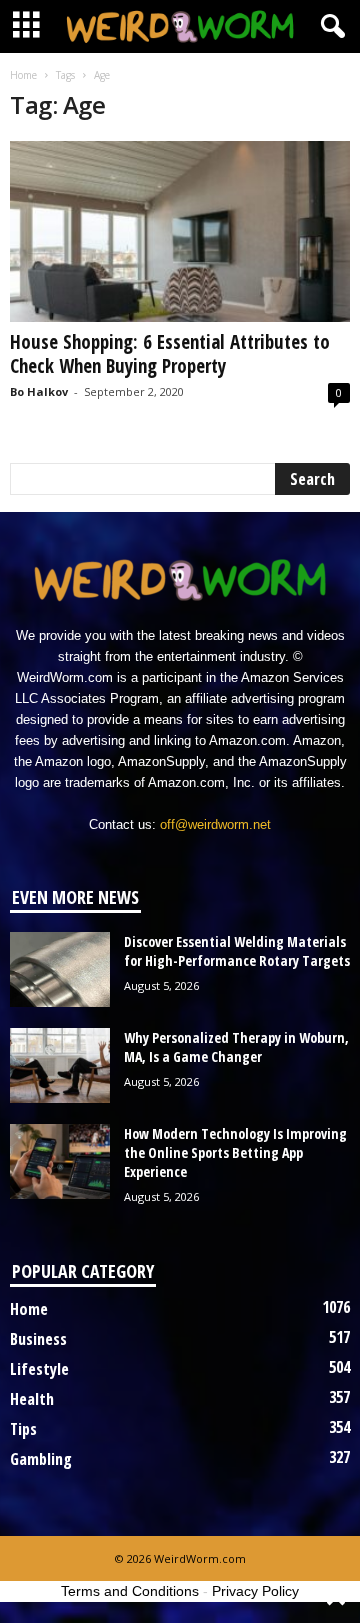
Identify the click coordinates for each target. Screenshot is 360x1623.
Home (23, 75)
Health (32, 1399)
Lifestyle (39, 1369)
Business (38, 1339)
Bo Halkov (39, 391)
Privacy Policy (255, 1591)
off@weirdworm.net (215, 824)
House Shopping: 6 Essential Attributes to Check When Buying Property (170, 354)
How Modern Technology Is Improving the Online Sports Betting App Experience (235, 1152)
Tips (23, 1429)
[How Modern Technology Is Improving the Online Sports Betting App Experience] (60, 1161)
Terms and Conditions (130, 1591)
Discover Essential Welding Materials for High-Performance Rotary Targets (237, 951)
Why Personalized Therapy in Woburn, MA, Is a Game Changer (236, 1047)
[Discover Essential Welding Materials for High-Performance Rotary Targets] (60, 969)
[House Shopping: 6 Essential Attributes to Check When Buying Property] (180, 231)
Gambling (41, 1459)
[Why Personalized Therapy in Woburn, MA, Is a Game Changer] (60, 1065)
